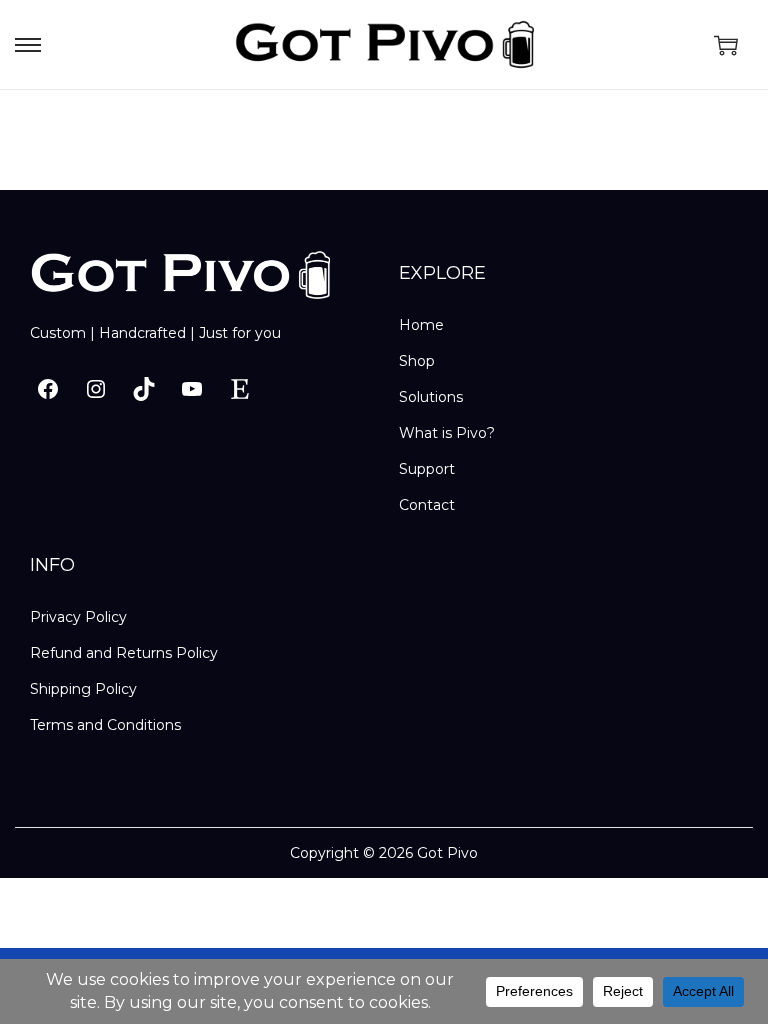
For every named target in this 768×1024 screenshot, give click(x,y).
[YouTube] (192, 389)
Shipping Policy (83, 689)
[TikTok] (144, 389)
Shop (417, 361)
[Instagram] (96, 389)
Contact (427, 505)
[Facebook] (48, 389)
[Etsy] (240, 389)
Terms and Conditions (105, 725)
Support (427, 469)
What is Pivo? (447, 433)
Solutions (431, 397)
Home (421, 325)
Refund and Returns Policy (124, 653)
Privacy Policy (78, 617)
